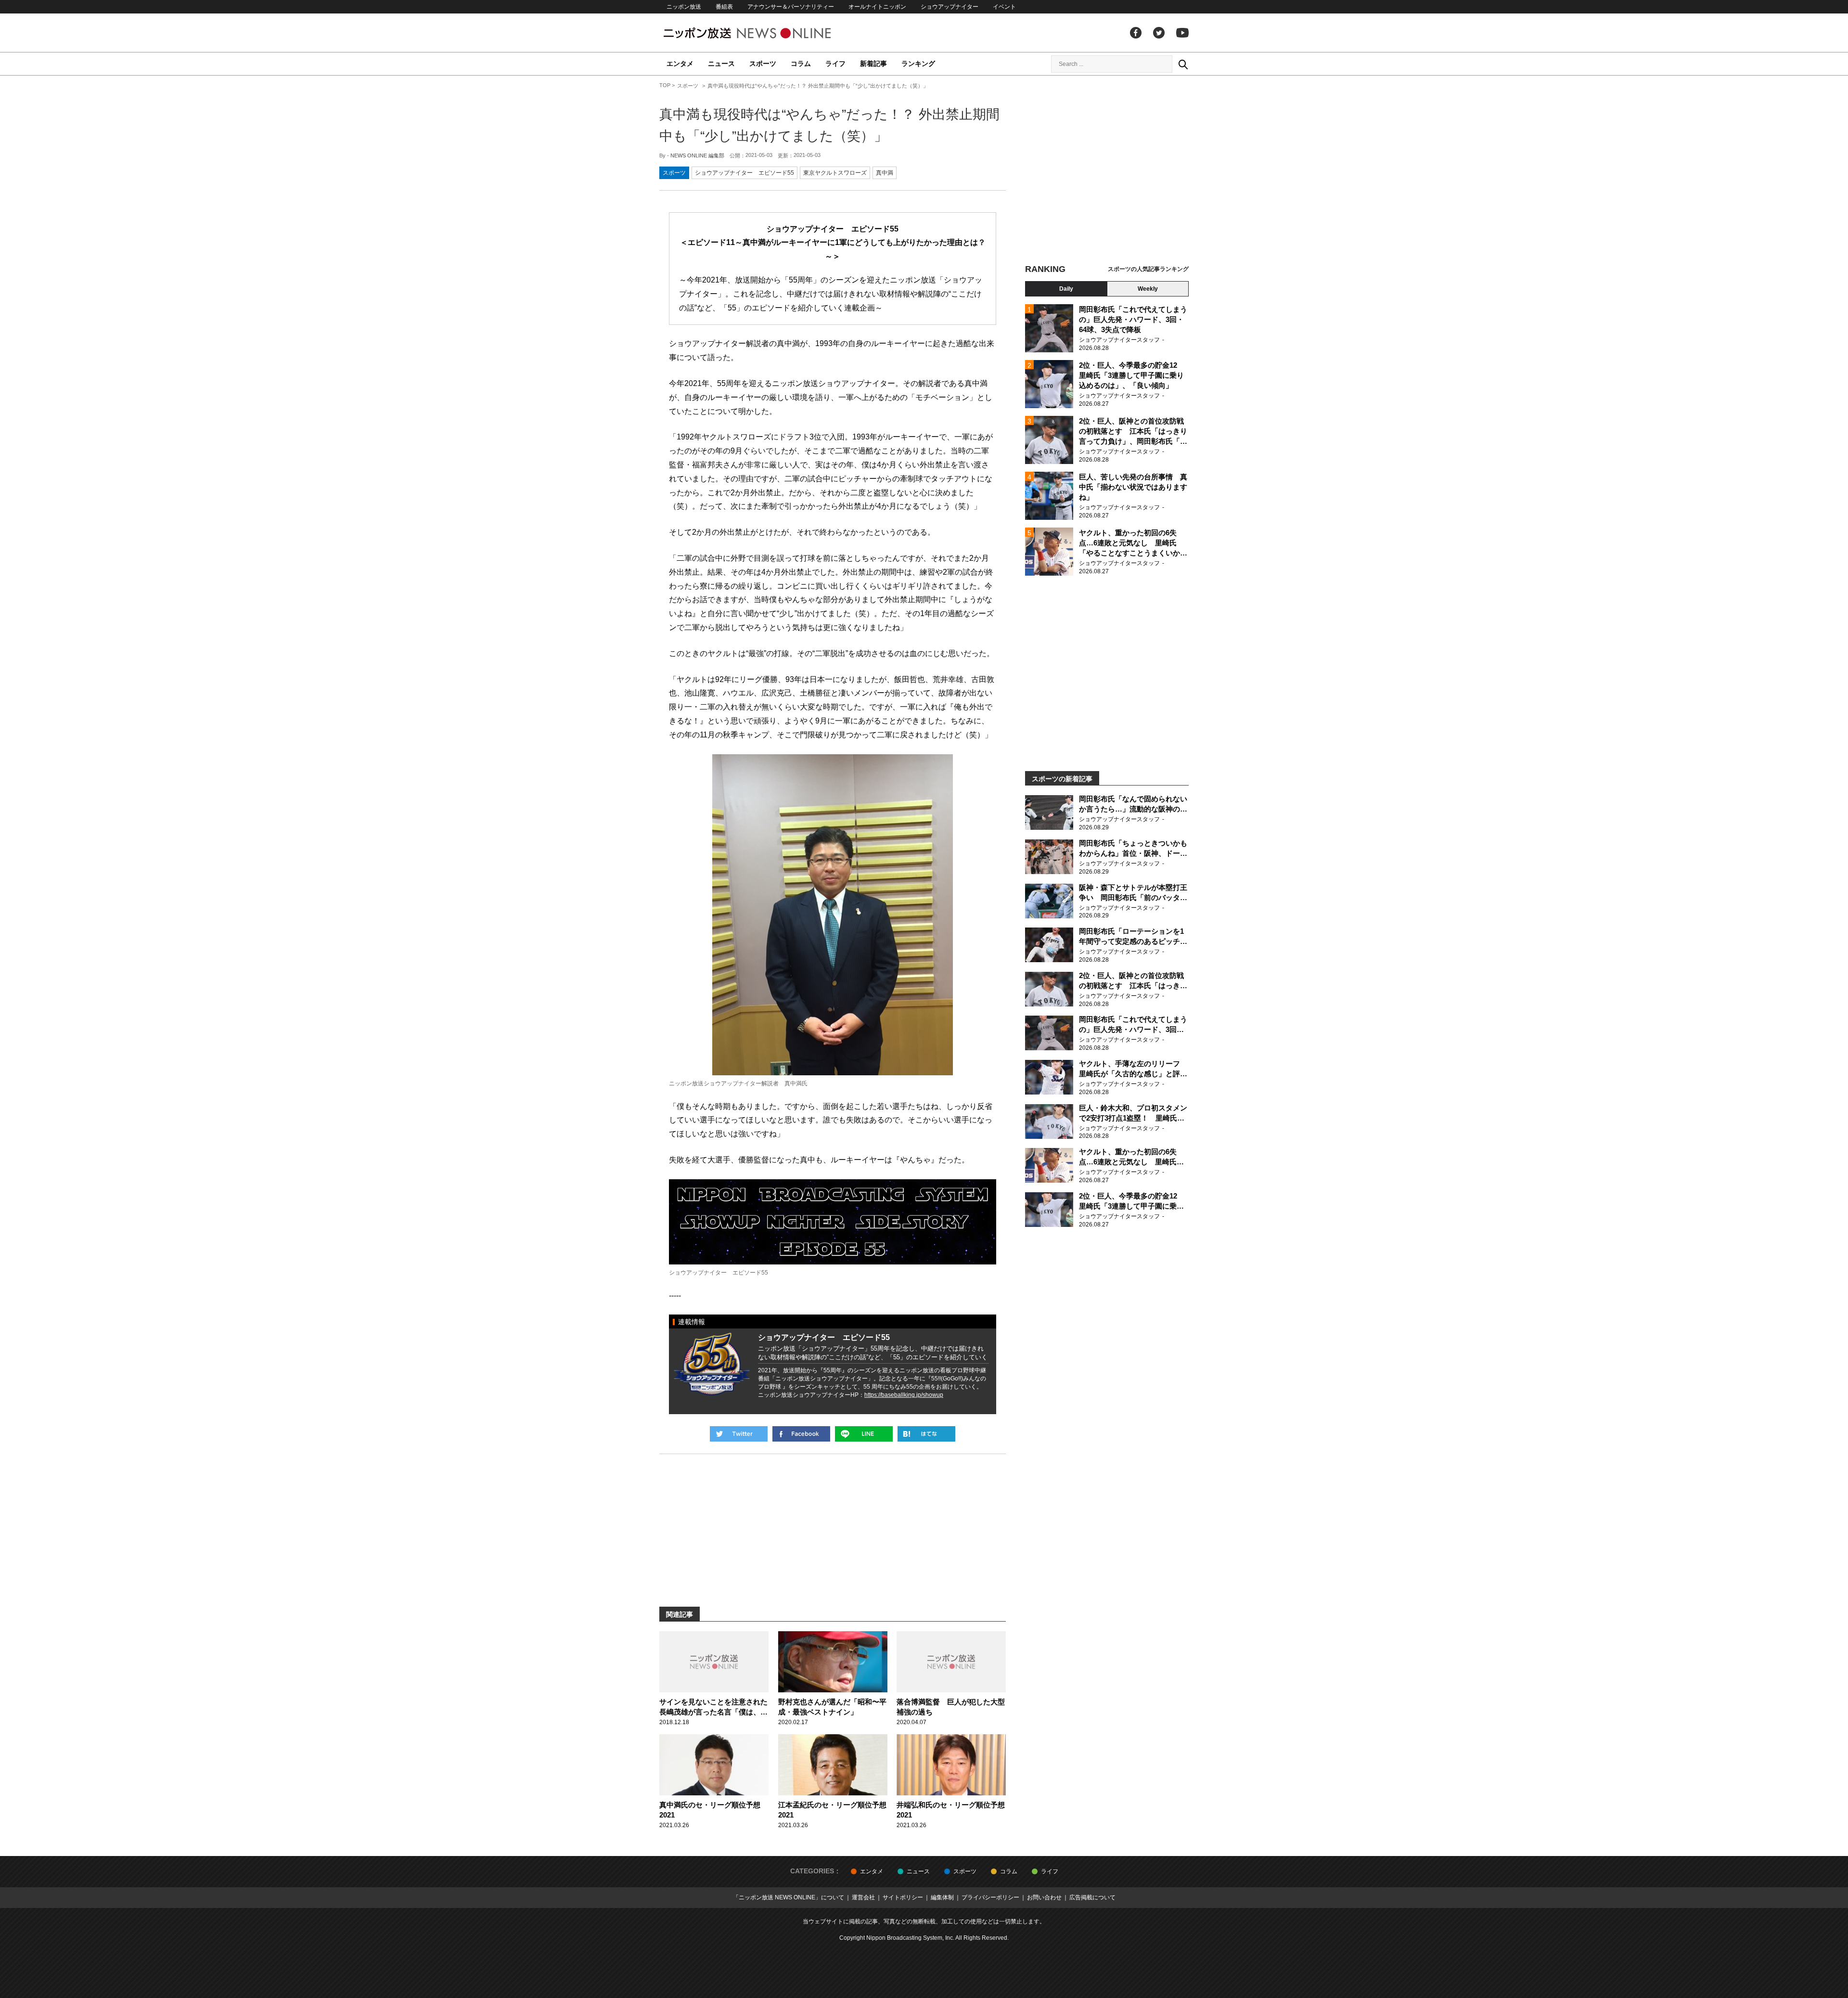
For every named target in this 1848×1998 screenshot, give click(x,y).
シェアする (801, 1434)
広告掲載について (1092, 1897)
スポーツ (763, 64)
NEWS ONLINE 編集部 (697, 155)
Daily (1066, 289)
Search (1183, 64)
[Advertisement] (1107, 171)
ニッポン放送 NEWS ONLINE (765, 33)
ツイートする (739, 1434)
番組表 (724, 7)
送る (864, 1434)
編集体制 (942, 1897)
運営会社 (863, 1897)
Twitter (1159, 33)
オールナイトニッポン (877, 7)
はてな (926, 1434)
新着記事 (873, 64)
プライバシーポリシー (990, 1897)
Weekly (1148, 289)
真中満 (885, 173)
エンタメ (680, 64)
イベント (1004, 7)
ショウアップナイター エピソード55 (744, 173)
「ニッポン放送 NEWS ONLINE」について (789, 1897)
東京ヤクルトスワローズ (835, 173)
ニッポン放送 (684, 7)
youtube (1182, 33)
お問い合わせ (1044, 1897)
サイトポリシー (903, 1897)
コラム (801, 64)
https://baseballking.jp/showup (904, 1395)
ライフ (835, 64)
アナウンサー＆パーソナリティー (791, 7)
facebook (1136, 33)
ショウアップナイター (950, 7)
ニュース (721, 64)
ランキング (918, 64)
